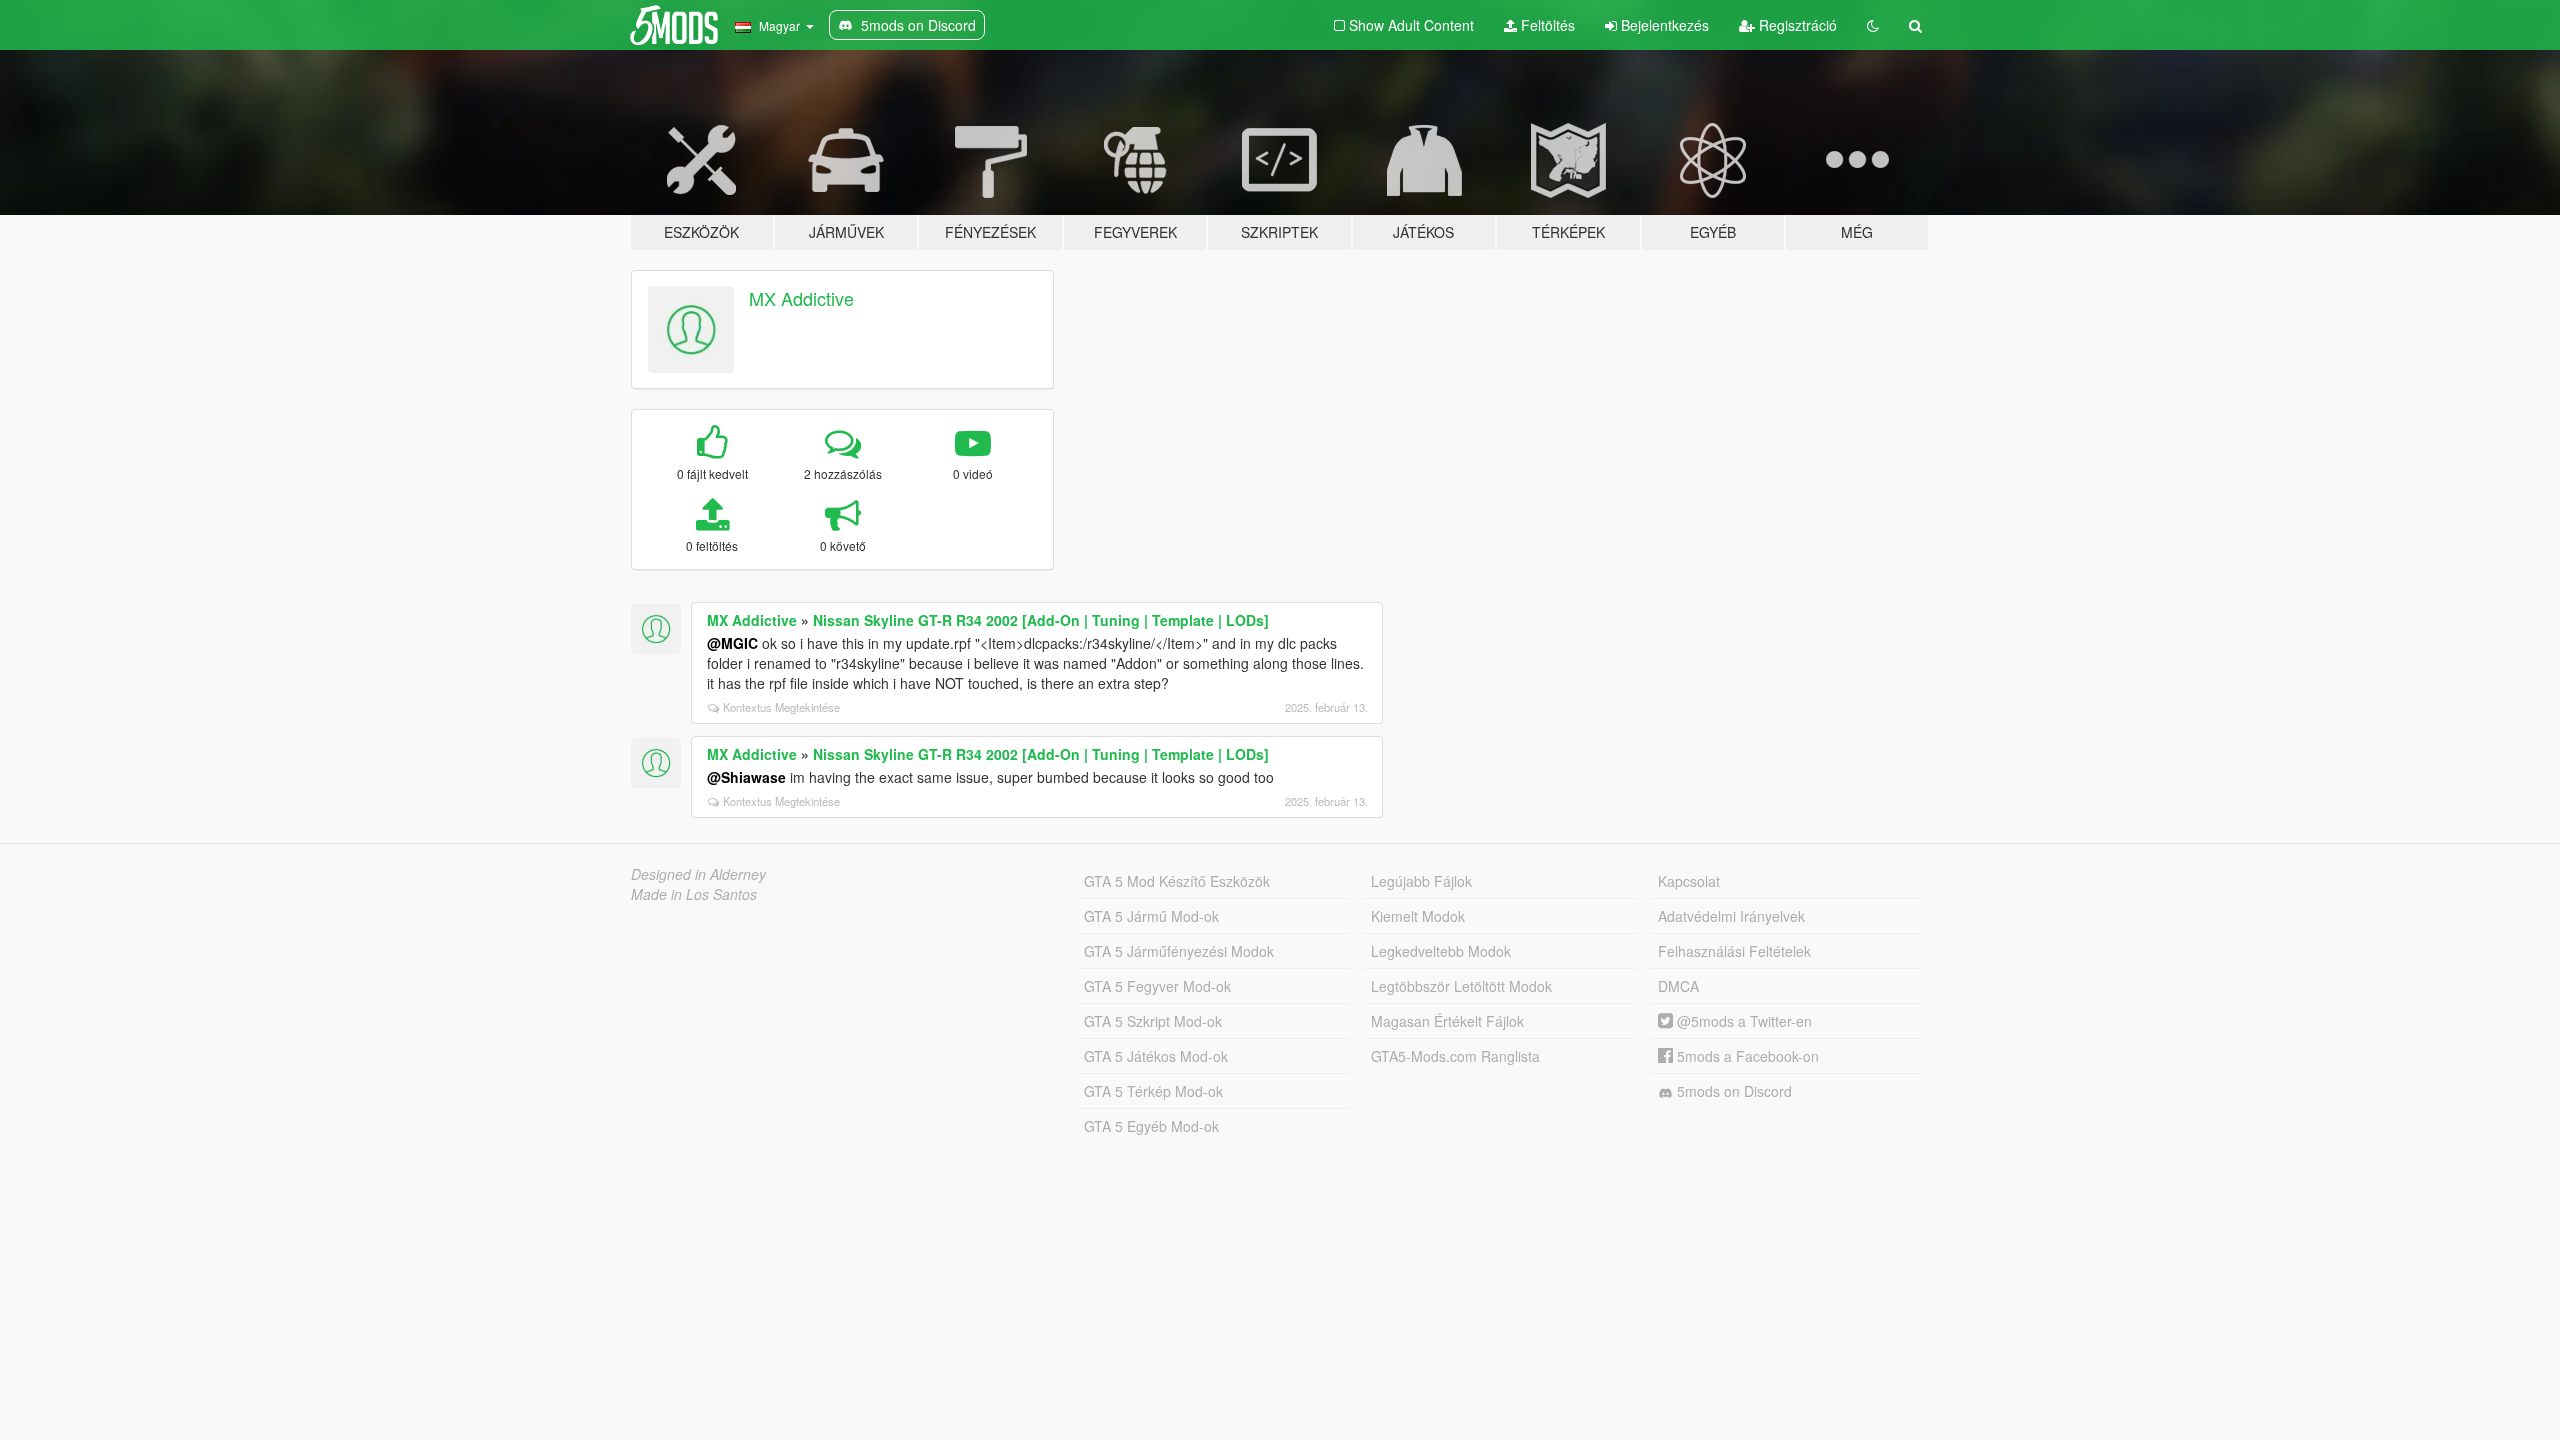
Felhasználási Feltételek (1734, 951)
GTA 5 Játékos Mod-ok (1156, 1056)
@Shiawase (746, 777)
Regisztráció (1796, 25)
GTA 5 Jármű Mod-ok (1151, 916)
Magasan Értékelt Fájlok (1447, 1021)
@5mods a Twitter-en (1742, 1021)
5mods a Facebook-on (1746, 1056)
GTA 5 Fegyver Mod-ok (1157, 986)
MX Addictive (801, 298)
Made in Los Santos (694, 894)
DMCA (1678, 986)
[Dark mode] (1873, 25)
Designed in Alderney (698, 874)
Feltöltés (1546, 25)
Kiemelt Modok (1418, 916)
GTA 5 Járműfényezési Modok (1179, 951)
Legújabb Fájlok (1421, 881)
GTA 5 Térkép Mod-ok (1153, 1091)
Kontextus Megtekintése (781, 707)
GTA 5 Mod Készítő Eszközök (1177, 881)
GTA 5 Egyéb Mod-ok (1151, 1126)
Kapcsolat (1689, 881)
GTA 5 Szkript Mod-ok (1153, 1021)
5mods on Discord (1732, 1091)
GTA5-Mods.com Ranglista (1455, 1056)
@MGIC (732, 643)
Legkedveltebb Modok (1441, 951)
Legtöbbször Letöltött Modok (1461, 986)
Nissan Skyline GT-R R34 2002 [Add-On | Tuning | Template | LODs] (1041, 620)
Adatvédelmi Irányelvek (1731, 916)
